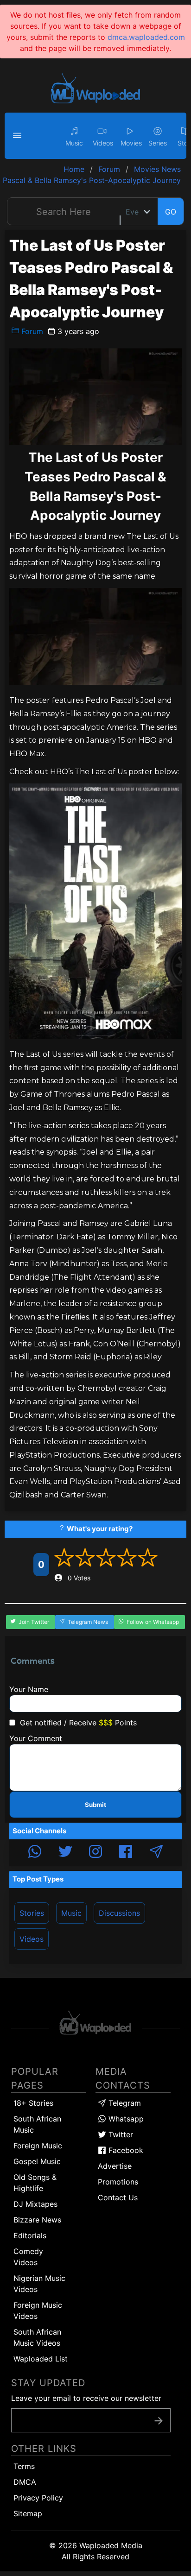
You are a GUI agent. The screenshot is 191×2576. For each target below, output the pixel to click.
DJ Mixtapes (35, 2204)
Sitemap (28, 2513)
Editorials (30, 2235)
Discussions (119, 1913)
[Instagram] (95, 1853)
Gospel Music (37, 2161)
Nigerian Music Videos (39, 2284)
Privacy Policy (38, 2498)
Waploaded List (41, 2359)
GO (171, 212)
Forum (31, 331)
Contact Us (118, 2197)
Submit (95, 1805)
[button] (19, 136)
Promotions (118, 2182)
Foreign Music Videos (38, 2311)
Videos (32, 1939)
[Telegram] (156, 1853)
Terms (24, 2466)
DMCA (25, 2482)
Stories (32, 1913)
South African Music (37, 2124)
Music (71, 1913)
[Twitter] (65, 1853)
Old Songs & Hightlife (35, 2183)
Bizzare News (37, 2220)
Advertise (115, 2166)
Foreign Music (38, 2146)
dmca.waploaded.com (146, 37)
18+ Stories (33, 2103)
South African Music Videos (37, 2337)
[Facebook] (126, 1853)
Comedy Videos (28, 2257)
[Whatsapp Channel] (35, 1853)
